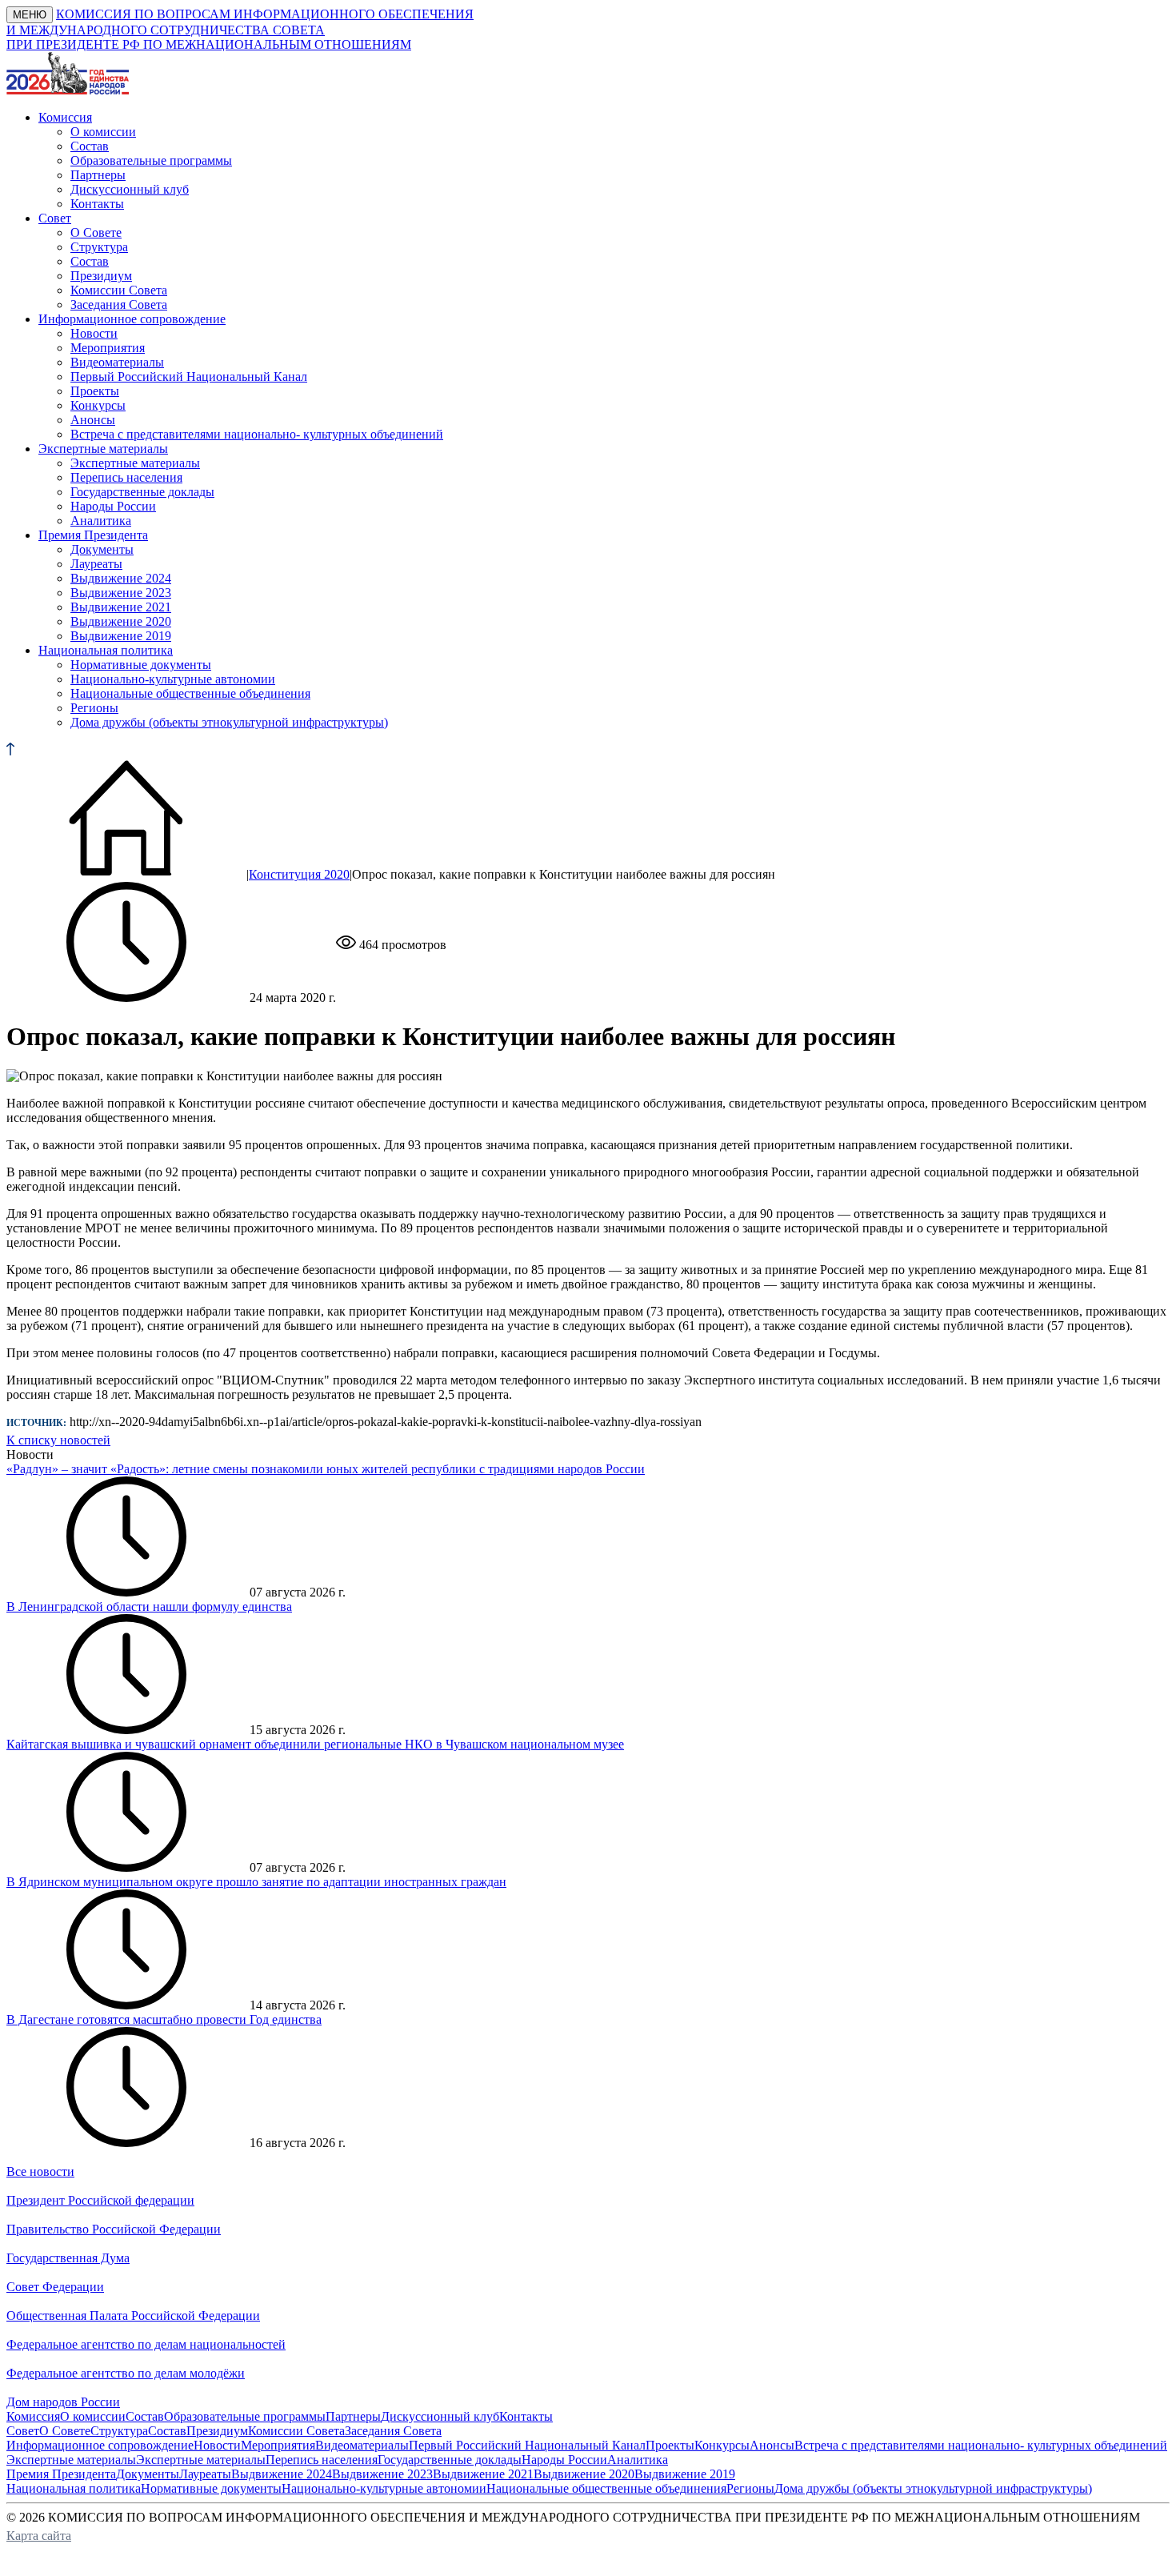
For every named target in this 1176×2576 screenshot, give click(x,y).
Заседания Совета (119, 304)
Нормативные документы (141, 665)
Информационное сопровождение (100, 2445)
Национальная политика (74, 2488)
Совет (23, 2431)
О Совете (96, 232)
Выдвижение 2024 (121, 578)
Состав (90, 146)
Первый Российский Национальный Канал (189, 377)
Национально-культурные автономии (173, 679)
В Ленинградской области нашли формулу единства (149, 1606)
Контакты (97, 204)
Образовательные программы (151, 160)
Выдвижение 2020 (121, 621)
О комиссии (103, 132)
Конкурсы (98, 405)
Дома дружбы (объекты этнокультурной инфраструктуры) (229, 722)
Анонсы (93, 420)
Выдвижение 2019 (121, 636)
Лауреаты (96, 564)
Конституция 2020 (299, 874)
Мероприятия (108, 348)
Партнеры (98, 175)
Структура (99, 247)
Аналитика (101, 521)
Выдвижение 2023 (121, 593)
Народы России (113, 506)
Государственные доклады (142, 492)
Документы (102, 549)
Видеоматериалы (117, 362)
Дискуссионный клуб (130, 189)
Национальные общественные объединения (190, 693)
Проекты (95, 391)
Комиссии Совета (119, 290)
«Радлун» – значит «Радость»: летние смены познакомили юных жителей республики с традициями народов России (326, 1469)
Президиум (101, 276)
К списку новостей (58, 1440)
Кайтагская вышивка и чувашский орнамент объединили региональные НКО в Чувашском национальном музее (315, 1744)
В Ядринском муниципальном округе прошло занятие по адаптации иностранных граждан (256, 1882)
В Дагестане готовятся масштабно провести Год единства (164, 2019)
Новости (94, 333)
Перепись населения (126, 477)
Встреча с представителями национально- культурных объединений (257, 434)
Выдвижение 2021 (121, 607)
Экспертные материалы (135, 463)
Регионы (94, 708)
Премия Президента (61, 2474)
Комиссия (33, 2416)
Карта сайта (39, 2536)
